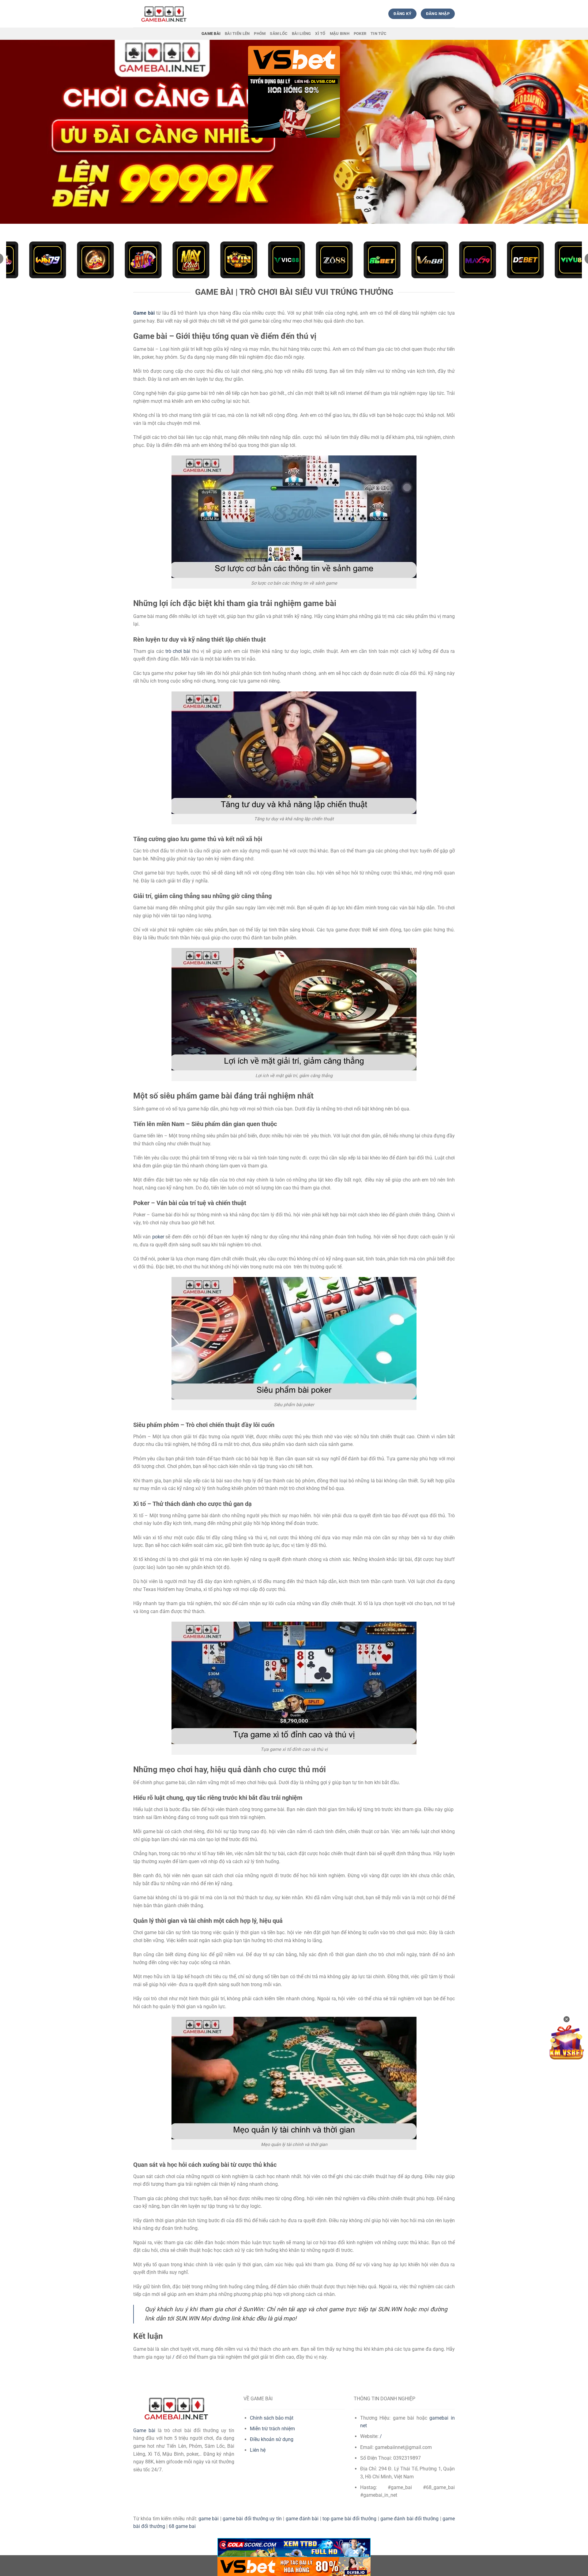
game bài (209, 2519)
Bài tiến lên (237, 34)
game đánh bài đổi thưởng (409, 2519)
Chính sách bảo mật (272, 2418)
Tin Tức (379, 34)
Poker (360, 34)
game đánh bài (302, 2519)
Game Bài (211, 34)
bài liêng (301, 34)
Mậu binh (340, 34)
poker (158, 1237)
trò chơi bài (178, 651)
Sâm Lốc (279, 34)
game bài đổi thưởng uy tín (252, 2519)
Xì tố (320, 34)
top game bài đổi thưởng (349, 2519)
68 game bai (182, 2526)
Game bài (144, 2430)
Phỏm (260, 34)
